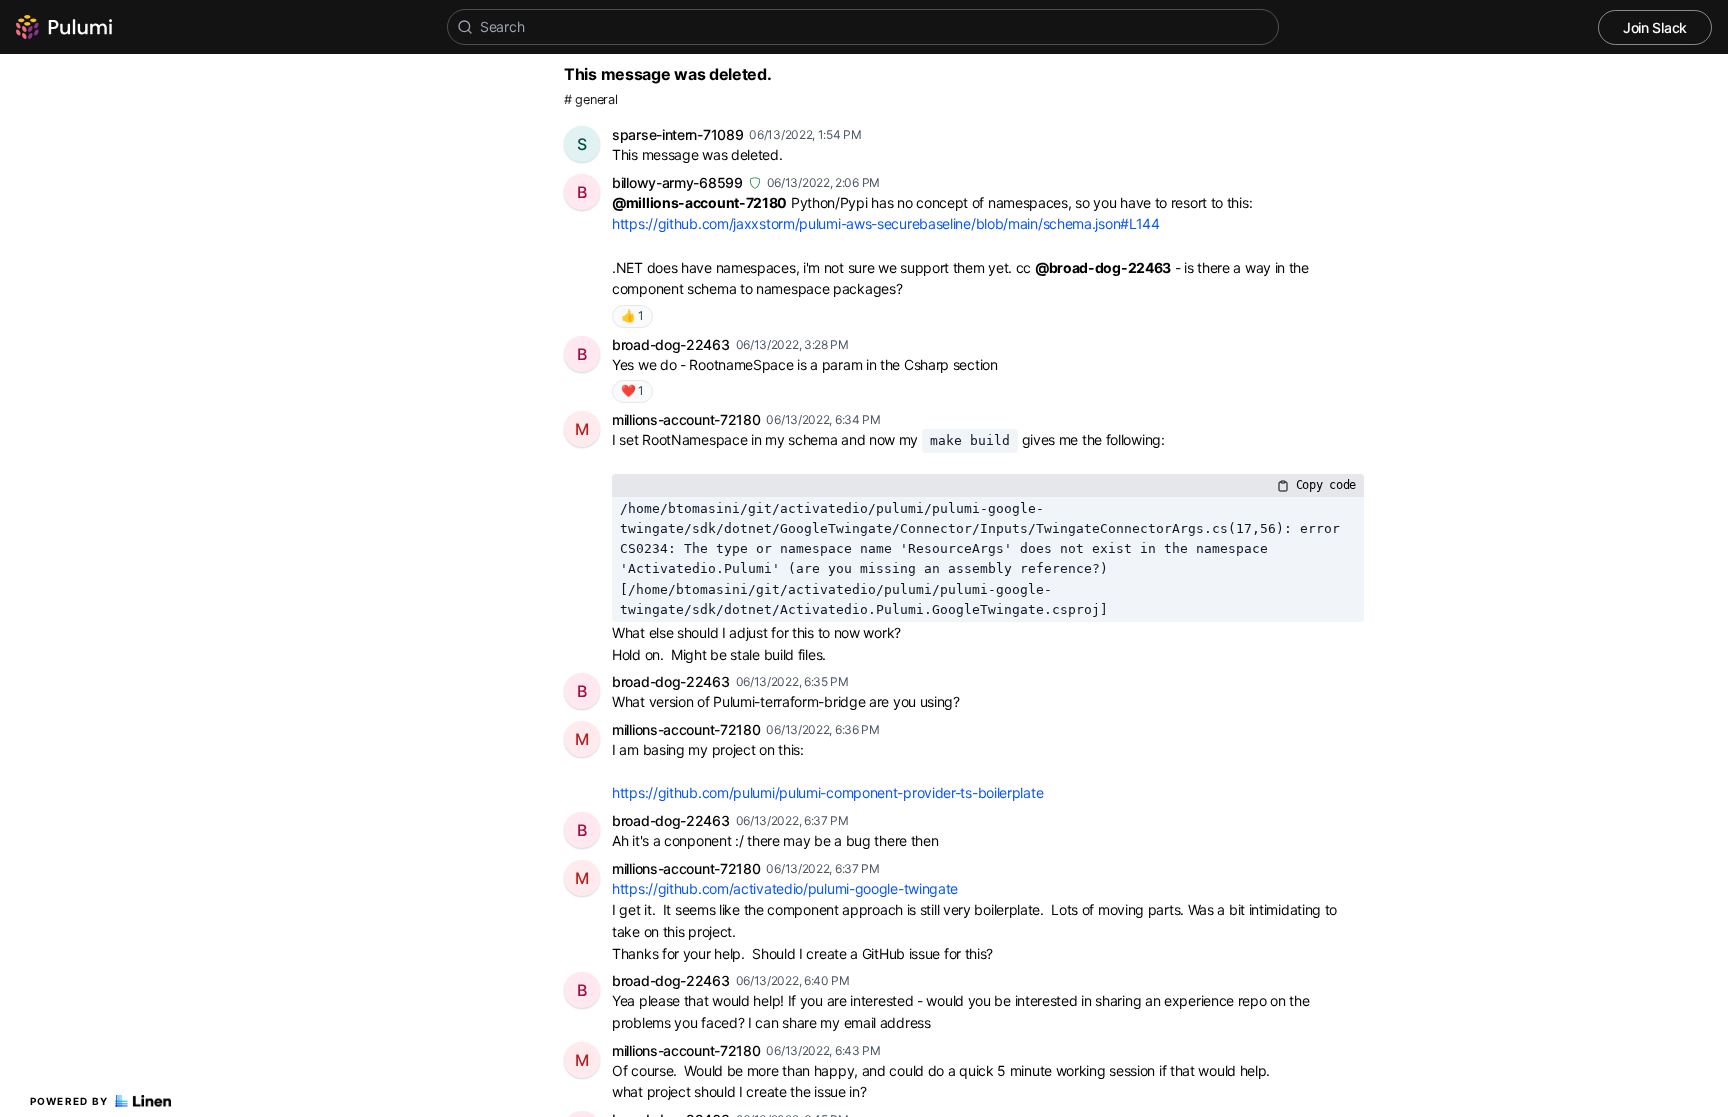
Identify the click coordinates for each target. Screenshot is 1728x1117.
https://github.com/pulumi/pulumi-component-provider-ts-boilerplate (827, 792)
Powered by (69, 1101)
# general (590, 99)
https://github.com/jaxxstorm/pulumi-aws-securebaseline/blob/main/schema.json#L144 (886, 223)
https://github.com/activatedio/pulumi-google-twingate (785, 888)
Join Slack (1655, 27)
